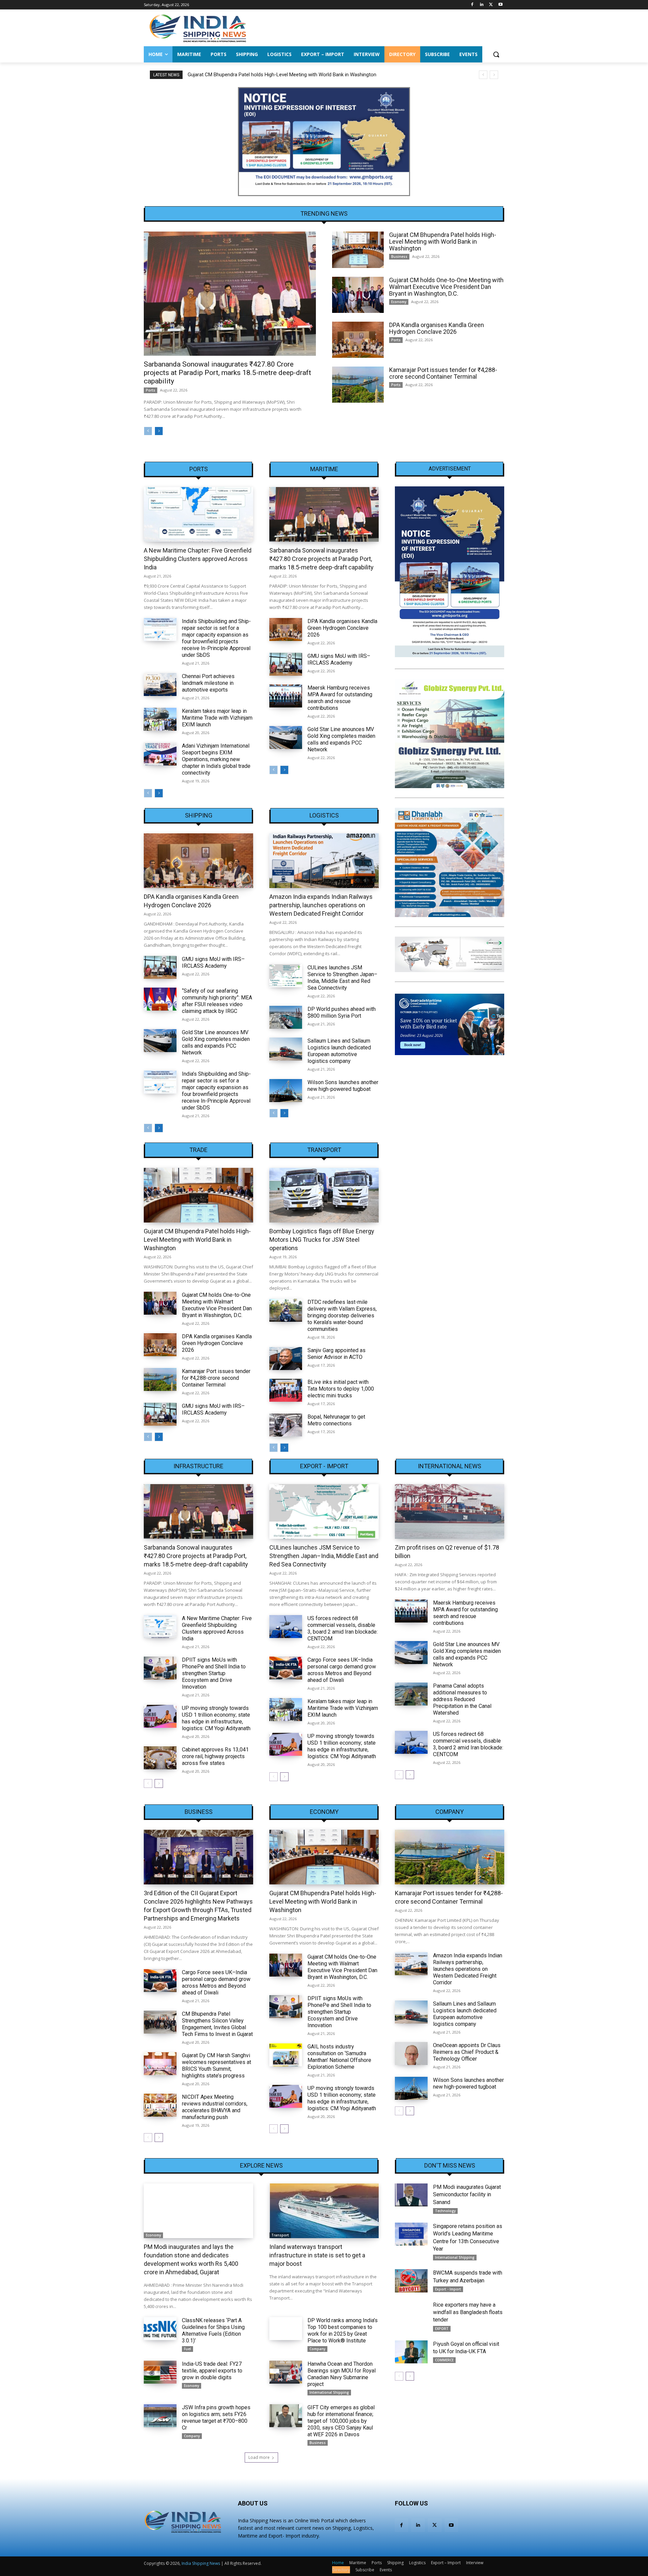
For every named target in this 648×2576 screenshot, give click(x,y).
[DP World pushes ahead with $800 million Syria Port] (286, 1017)
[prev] (483, 75)
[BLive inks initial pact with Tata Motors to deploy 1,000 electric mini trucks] (286, 1390)
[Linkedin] (482, 5)
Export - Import (324, 1466)
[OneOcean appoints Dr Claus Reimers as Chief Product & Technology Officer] (411, 2054)
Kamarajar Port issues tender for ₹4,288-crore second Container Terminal (443, 373)
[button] (496, 54)
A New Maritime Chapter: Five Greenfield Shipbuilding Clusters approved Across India (198, 559)
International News (450, 1466)
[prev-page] (148, 431)
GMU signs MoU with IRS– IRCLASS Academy (339, 659)
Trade (198, 1150)
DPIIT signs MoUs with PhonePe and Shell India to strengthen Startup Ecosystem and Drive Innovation (214, 1673)
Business (399, 257)
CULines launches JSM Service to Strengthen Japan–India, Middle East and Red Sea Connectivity (342, 978)
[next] (494, 75)
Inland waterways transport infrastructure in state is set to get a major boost (317, 2255)
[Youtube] (500, 5)
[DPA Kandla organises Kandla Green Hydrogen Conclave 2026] (358, 340)
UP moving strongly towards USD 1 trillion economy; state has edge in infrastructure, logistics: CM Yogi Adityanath (216, 1718)
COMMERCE (444, 2360)
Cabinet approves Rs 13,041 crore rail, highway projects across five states (215, 1756)
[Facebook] (472, 5)
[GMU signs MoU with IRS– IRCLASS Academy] (286, 664)
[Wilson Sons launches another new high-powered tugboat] (286, 1091)
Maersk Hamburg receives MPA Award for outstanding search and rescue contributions (340, 698)
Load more (259, 2457)
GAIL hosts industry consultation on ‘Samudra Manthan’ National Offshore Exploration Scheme (339, 2057)
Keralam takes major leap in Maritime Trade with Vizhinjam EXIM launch (217, 718)
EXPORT (442, 2329)
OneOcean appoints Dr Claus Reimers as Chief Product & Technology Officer (467, 2052)
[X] (491, 5)
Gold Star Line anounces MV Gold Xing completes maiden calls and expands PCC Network (341, 739)
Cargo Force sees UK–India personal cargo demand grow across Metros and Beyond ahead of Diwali (342, 1670)
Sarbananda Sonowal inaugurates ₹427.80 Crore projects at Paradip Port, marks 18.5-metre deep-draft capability (227, 373)
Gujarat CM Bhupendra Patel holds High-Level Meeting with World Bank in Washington (443, 241)
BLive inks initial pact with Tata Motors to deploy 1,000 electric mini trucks (341, 1389)
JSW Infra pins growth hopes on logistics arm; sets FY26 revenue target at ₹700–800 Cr (216, 2418)
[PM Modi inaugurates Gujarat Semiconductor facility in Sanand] (411, 2195)
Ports (151, 390)
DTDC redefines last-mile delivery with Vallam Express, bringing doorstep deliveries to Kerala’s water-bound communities (342, 1316)
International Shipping (329, 2392)
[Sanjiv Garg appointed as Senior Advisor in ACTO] (286, 1359)
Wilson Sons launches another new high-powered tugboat (343, 1086)
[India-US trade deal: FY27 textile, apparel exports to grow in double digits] (160, 2372)
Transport (324, 1150)
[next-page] (159, 431)
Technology (445, 2211)
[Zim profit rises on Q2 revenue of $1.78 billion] (450, 1511)
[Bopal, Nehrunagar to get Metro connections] (286, 1425)
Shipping (199, 815)
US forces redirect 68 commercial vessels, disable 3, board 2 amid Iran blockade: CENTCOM (343, 1628)
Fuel (187, 2349)
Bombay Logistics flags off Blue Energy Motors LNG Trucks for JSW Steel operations (322, 1240)
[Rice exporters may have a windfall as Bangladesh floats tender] (411, 2313)
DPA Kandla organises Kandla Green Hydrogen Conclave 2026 (437, 328)
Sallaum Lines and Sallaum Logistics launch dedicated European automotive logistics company (339, 1051)
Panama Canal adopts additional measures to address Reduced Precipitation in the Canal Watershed (462, 1699)
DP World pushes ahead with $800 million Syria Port (342, 1012)
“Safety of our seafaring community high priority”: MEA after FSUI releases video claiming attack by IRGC (217, 1001)
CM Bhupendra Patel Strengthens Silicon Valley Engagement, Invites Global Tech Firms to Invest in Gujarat (217, 2024)
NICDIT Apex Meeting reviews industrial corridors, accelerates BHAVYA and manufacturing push (215, 2107)
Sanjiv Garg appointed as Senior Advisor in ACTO (336, 1354)
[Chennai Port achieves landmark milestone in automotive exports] (160, 685)
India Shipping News (201, 2563)
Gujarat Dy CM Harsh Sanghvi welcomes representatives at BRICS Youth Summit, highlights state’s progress (217, 2065)
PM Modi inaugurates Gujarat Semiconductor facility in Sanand (467, 2195)
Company (450, 1812)
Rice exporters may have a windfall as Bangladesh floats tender (468, 2312)
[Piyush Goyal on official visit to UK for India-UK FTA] (411, 2352)
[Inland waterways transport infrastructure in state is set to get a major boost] (324, 2211)
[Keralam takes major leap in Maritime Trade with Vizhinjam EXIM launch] (160, 719)
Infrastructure (198, 1466)
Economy (399, 302)
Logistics (324, 815)
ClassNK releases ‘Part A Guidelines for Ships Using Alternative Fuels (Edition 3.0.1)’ (213, 2330)
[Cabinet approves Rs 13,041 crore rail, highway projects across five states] (160, 1758)
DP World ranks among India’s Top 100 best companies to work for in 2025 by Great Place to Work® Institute (343, 2330)
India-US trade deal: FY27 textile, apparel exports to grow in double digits (212, 2371)
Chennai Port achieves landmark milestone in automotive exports (208, 683)
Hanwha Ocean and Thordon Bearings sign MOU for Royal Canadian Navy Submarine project (342, 2374)
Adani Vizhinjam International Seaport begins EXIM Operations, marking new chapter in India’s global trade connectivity (216, 759)
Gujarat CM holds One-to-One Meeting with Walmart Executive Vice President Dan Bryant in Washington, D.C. (307, 75)
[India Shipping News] (198, 28)
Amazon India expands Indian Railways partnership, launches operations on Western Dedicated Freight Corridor (321, 905)
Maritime (324, 469)
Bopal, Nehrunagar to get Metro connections (336, 1420)
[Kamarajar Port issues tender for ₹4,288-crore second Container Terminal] (358, 385)
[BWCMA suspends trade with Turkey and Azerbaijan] (411, 2281)
